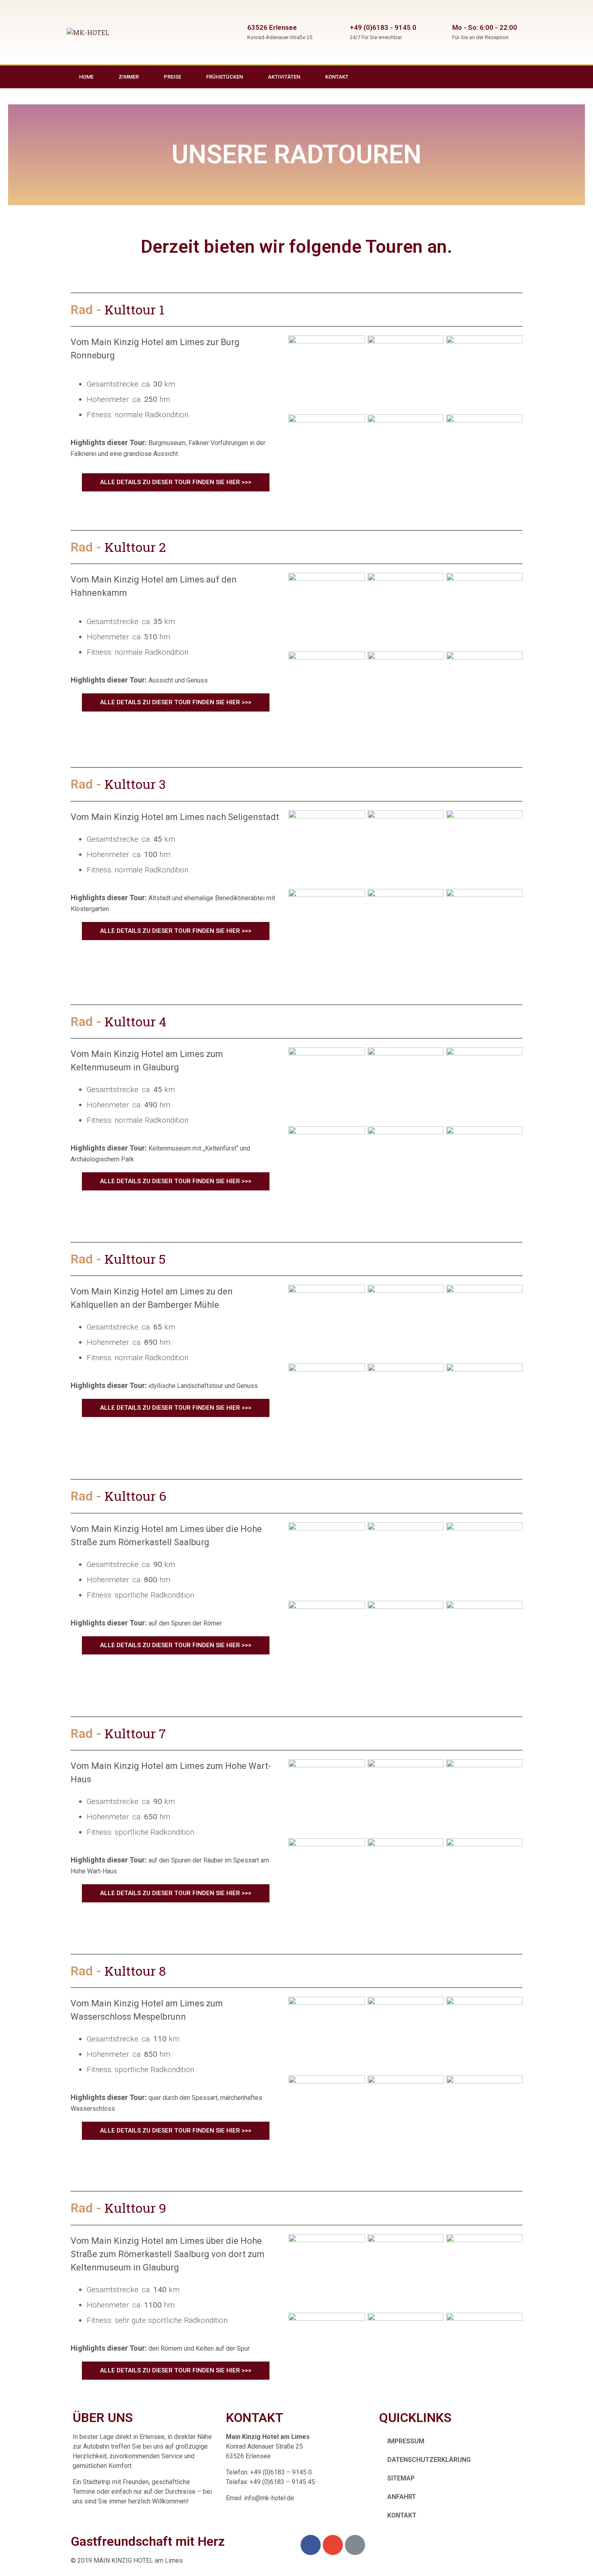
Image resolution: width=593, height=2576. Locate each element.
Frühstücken (224, 77)
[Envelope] (504, 77)
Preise (172, 77)
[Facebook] (487, 77)
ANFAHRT (402, 2497)
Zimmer (129, 77)
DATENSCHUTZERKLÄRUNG (429, 2460)
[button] (176, 482)
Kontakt (337, 77)
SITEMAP (401, 2478)
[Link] (520, 77)
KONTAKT (402, 2515)
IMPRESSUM (406, 2441)
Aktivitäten (284, 77)
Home (86, 77)
